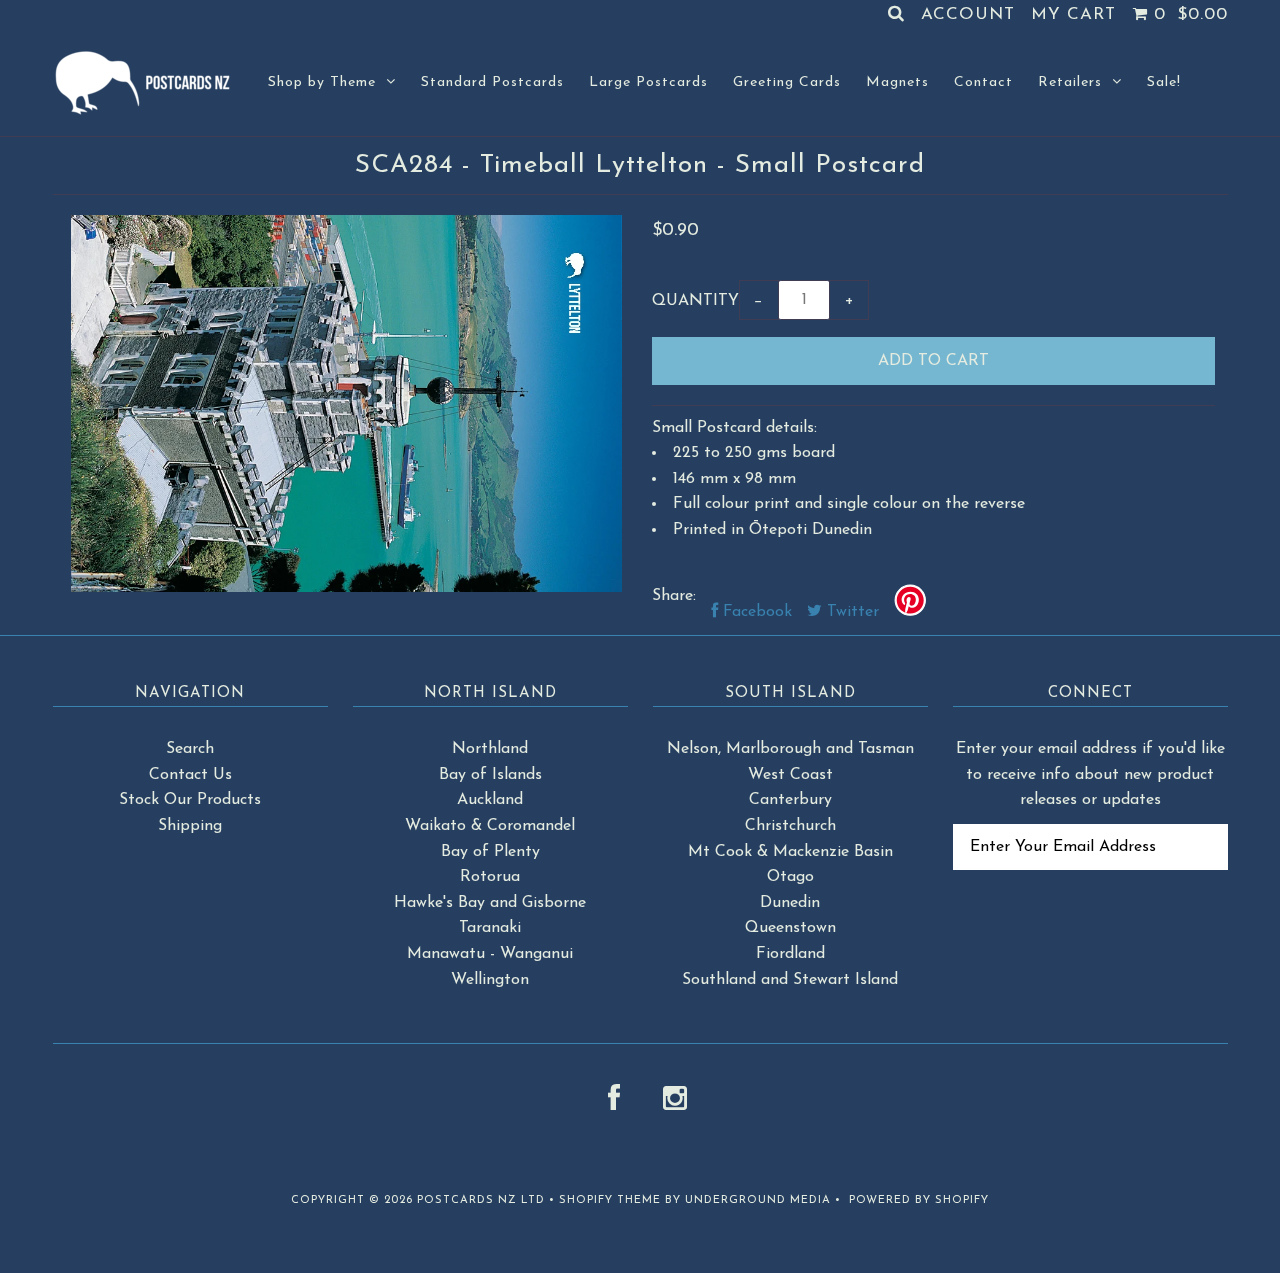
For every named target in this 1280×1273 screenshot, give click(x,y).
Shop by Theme (322, 82)
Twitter (850, 612)
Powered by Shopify (919, 1200)
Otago (790, 877)
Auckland (490, 800)
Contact (983, 82)
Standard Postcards (492, 82)
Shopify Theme (610, 1200)
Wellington (490, 980)
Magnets (897, 82)
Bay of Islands (490, 775)
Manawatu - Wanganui (490, 954)
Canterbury (790, 800)
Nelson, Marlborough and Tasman (790, 749)
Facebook (755, 612)
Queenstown (790, 928)
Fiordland (790, 954)
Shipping (190, 826)
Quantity (695, 301)
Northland (490, 749)
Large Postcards (648, 82)
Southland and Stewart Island (790, 980)
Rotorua (490, 877)
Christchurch (790, 826)
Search (190, 749)
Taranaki (490, 928)
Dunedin (790, 903)
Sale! (1164, 82)
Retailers (1070, 82)
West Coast (790, 775)
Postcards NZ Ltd (481, 1200)
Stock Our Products (190, 800)
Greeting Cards (787, 82)
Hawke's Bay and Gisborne (490, 903)
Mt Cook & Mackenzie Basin (790, 852)
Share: (674, 596)
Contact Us (190, 775)
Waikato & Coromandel (490, 826)
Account (968, 14)
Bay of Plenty (490, 852)
